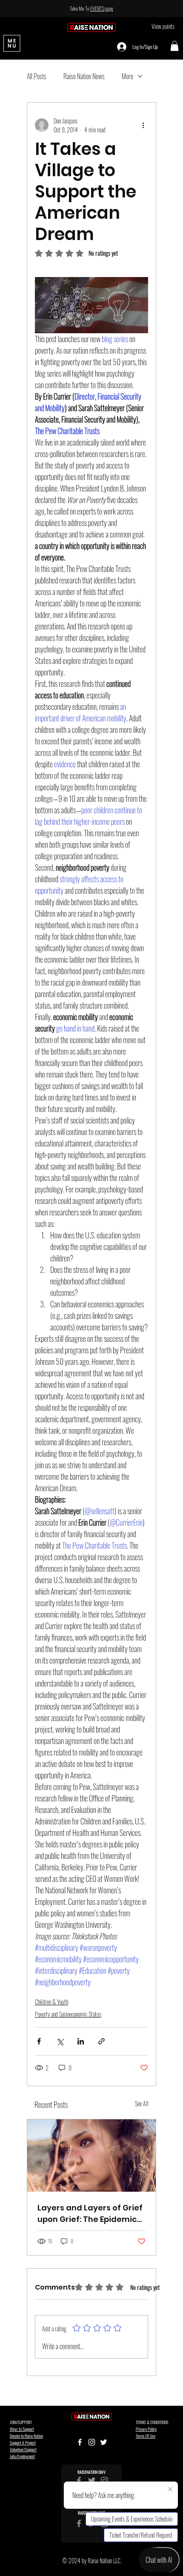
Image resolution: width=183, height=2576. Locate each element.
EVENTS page (102, 8)
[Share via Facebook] (39, 2041)
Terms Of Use (146, 2436)
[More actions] (143, 125)
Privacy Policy (146, 2429)
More (127, 76)
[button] (174, 46)
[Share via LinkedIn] (81, 2041)
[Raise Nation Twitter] (92, 2480)
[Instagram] (92, 2442)
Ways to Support (22, 2429)
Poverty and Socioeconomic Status (68, 2014)
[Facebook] (80, 2442)
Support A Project (23, 2443)
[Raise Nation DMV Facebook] (79, 2480)
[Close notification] (170, 2490)
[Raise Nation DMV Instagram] (104, 2480)
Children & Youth (51, 2002)
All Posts (37, 76)
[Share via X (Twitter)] (60, 2041)
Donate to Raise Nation (26, 2436)
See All (142, 2103)
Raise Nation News (84, 76)
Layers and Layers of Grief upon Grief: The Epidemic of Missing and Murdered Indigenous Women (90, 2214)
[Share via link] (102, 2041)
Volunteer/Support (23, 2449)
